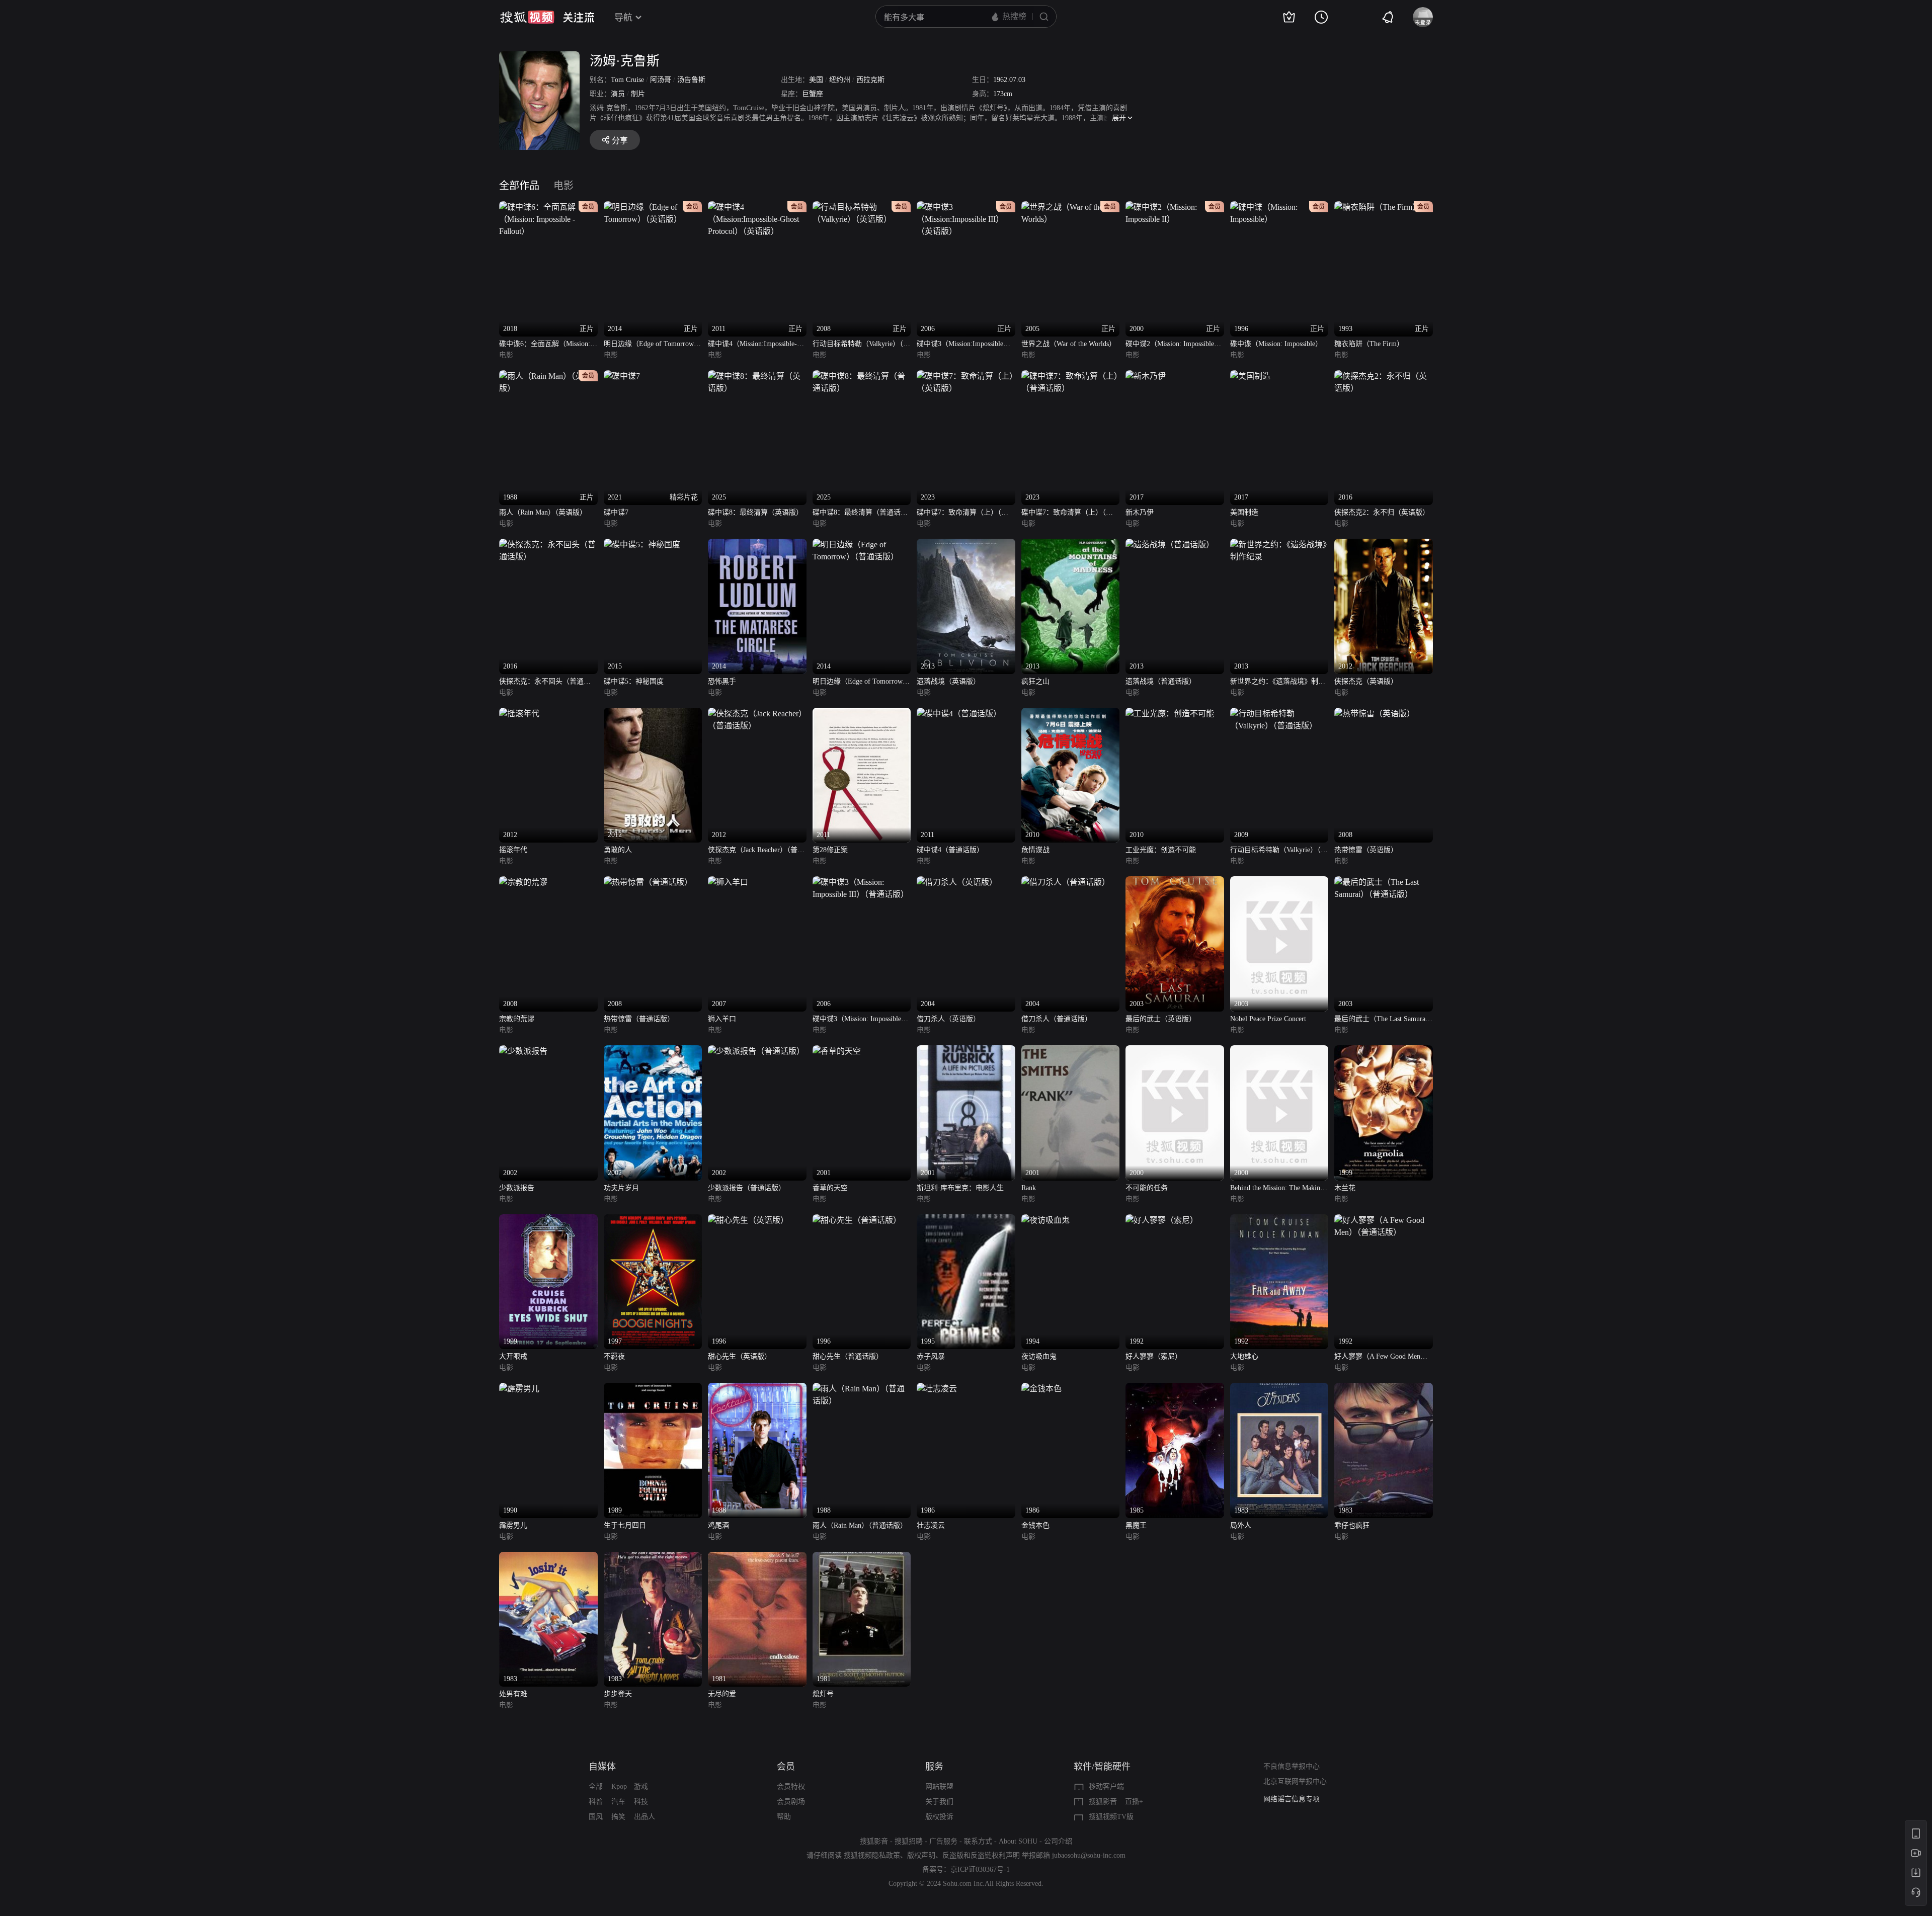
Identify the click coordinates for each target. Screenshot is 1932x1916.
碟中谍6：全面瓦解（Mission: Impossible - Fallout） (545, 345)
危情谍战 (1035, 850)
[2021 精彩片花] (622, 376)
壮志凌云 (931, 1525)
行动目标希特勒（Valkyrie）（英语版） (861, 345)
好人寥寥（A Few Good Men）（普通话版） (1381, 1357)
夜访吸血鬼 (1039, 1356)
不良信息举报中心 (1292, 1766)
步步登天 (618, 1694)
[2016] (1384, 376)
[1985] (1175, 1389)
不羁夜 (614, 1356)
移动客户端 (1106, 1786)
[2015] (642, 545)
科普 (596, 1802)
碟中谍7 (616, 512)
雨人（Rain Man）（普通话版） (860, 1525)
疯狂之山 (1035, 681)
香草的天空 (830, 1188)
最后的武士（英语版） (1161, 1019)
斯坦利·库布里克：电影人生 (960, 1188)
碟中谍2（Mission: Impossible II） (1170, 345)
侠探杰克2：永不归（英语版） (1382, 512)
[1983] (1279, 1389)
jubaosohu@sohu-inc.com (1089, 1855)
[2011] (862, 714)
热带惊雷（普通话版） (639, 1019)
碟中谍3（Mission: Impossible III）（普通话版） (857, 1020)
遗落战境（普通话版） (1161, 681)
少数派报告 (517, 1188)
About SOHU (1018, 1841)
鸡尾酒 (718, 1525)
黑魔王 (1136, 1525)
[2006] (862, 882)
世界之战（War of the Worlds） (1069, 344)
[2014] (757, 545)
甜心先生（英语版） (740, 1356)
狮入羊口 (722, 1019)
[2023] (966, 376)
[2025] (757, 376)
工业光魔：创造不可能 (1161, 850)
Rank (1029, 1188)
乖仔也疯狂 (1352, 1525)
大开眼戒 (513, 1356)
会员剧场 (791, 1802)
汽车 (618, 1802)
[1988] (757, 1389)
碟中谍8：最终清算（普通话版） (857, 513)
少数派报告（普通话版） (747, 1188)
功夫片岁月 (621, 1188)
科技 (641, 1802)
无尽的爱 (722, 1694)
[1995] (966, 1220)
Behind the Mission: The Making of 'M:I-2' (1277, 1189)
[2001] (837, 1051)
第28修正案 (830, 850)
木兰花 (1345, 1188)
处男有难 (513, 1694)
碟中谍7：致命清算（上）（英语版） (962, 513)
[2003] (1175, 882)
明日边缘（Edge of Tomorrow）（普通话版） (861, 682)
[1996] (748, 1220)
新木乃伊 (1140, 512)
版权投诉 (939, 1817)
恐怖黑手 (722, 681)
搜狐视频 (527, 17)
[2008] (1375, 714)
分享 (620, 141)
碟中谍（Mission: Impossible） (1276, 344)
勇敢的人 (618, 850)
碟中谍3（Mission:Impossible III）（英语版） (960, 345)
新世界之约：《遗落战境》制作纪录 (1278, 682)
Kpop (619, 1786)
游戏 (641, 1786)
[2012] (1384, 545)
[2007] (728, 882)
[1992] (1162, 1220)
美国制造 (1244, 512)
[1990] (519, 1389)
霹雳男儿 (513, 1525)
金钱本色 (1035, 1525)
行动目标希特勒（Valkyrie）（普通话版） (1279, 851)
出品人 (645, 1817)
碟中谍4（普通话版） (950, 850)
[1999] (1384, 1051)
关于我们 (939, 1802)
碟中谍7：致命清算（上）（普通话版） (1067, 513)
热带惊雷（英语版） (1366, 850)
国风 (596, 1817)
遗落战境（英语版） (948, 681)
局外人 (1241, 1525)
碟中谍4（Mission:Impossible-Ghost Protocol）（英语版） (752, 345)
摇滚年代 (513, 850)
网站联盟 (939, 1786)
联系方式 (978, 1841)
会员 (786, 1767)
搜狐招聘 (909, 1841)
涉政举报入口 (1284, 1799)
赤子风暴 (931, 1356)
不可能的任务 (1147, 1188)
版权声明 (921, 1855)
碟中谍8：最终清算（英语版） (755, 512)
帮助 (784, 1817)
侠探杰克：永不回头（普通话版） (545, 682)
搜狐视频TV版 (1111, 1817)
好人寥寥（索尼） (1154, 1356)
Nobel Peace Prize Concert (1268, 1019)
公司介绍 (1058, 1841)
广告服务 (943, 1841)
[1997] (653, 1220)
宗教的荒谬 (517, 1019)
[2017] (1146, 376)
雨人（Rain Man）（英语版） (543, 512)
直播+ (1134, 1802)
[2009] (1279, 714)
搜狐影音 (1103, 1802)
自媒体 (602, 1767)
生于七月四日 (625, 1525)
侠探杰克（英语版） (1366, 681)
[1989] (653, 1389)
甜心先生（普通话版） (848, 1356)
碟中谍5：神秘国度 (634, 681)
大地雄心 (1244, 1356)
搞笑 (618, 1817)
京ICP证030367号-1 (980, 1869)
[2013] (966, 545)
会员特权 (791, 1786)
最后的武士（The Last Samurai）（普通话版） (1383, 1020)
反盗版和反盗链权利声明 (981, 1855)
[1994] (1045, 1220)
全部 (596, 1786)
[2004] (957, 882)
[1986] (937, 1389)
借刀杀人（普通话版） (1057, 1019)
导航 (623, 18)
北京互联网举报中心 (1295, 1781)
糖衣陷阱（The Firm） (1369, 344)
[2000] (1175, 1051)
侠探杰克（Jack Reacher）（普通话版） (756, 851)
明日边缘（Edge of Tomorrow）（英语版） (652, 345)
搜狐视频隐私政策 (872, 1855)
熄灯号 (823, 1694)
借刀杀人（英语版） (948, 1019)
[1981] (757, 1558)
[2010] (1071, 714)
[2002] (523, 1051)
